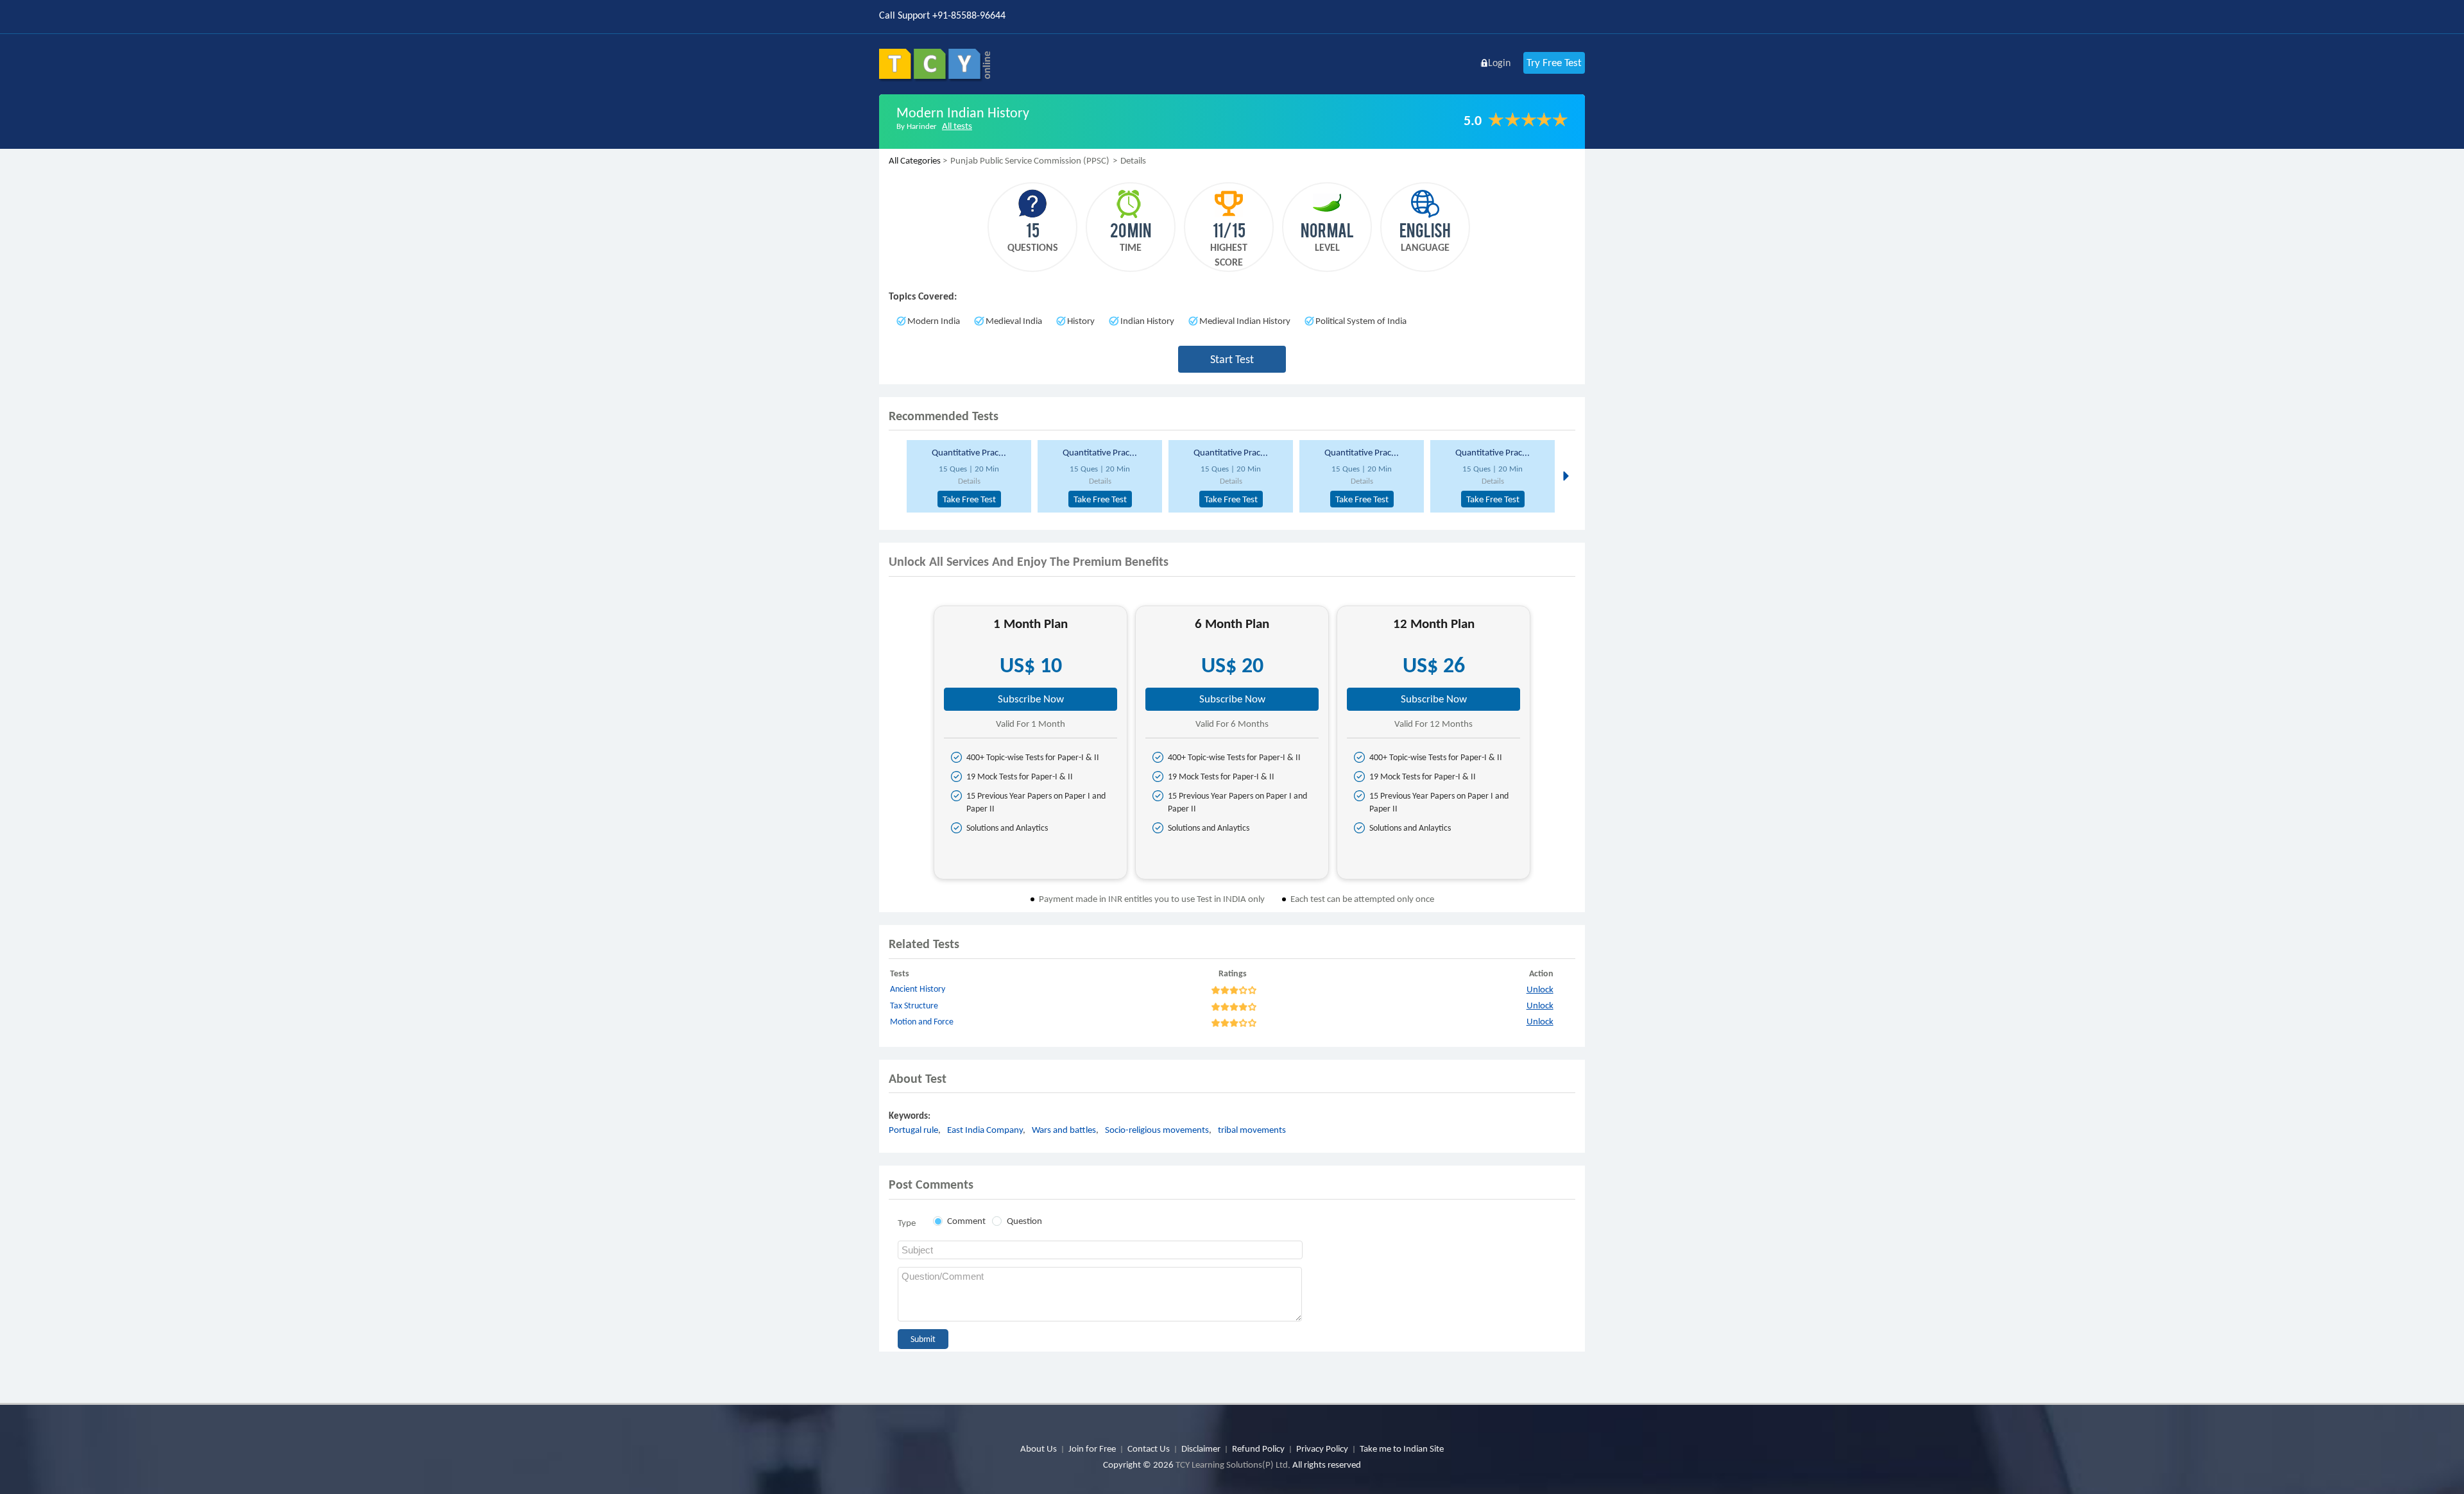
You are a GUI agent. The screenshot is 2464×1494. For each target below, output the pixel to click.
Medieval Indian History (1245, 321)
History (1081, 321)
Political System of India (1361, 321)
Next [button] (1565, 475)
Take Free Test (969, 499)
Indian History (1147, 321)
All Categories (915, 160)
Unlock (1540, 989)
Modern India (934, 321)
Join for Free (1092, 1448)
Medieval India (1014, 321)
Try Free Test (1554, 63)
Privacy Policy (1322, 1448)
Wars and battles (1064, 1130)
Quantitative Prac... (969, 452)
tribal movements (1252, 1130)
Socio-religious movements (1157, 1130)
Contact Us (1149, 1448)
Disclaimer (1201, 1448)
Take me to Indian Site (1402, 1448)
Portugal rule (913, 1130)
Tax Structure (914, 1006)
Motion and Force (922, 1022)
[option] (967, 476)
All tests (957, 126)
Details (969, 481)
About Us (1039, 1448)
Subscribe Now (1031, 699)
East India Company (985, 1130)
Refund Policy (1258, 1448)
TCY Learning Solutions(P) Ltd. (1233, 1464)
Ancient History (918, 989)
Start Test (1232, 359)
